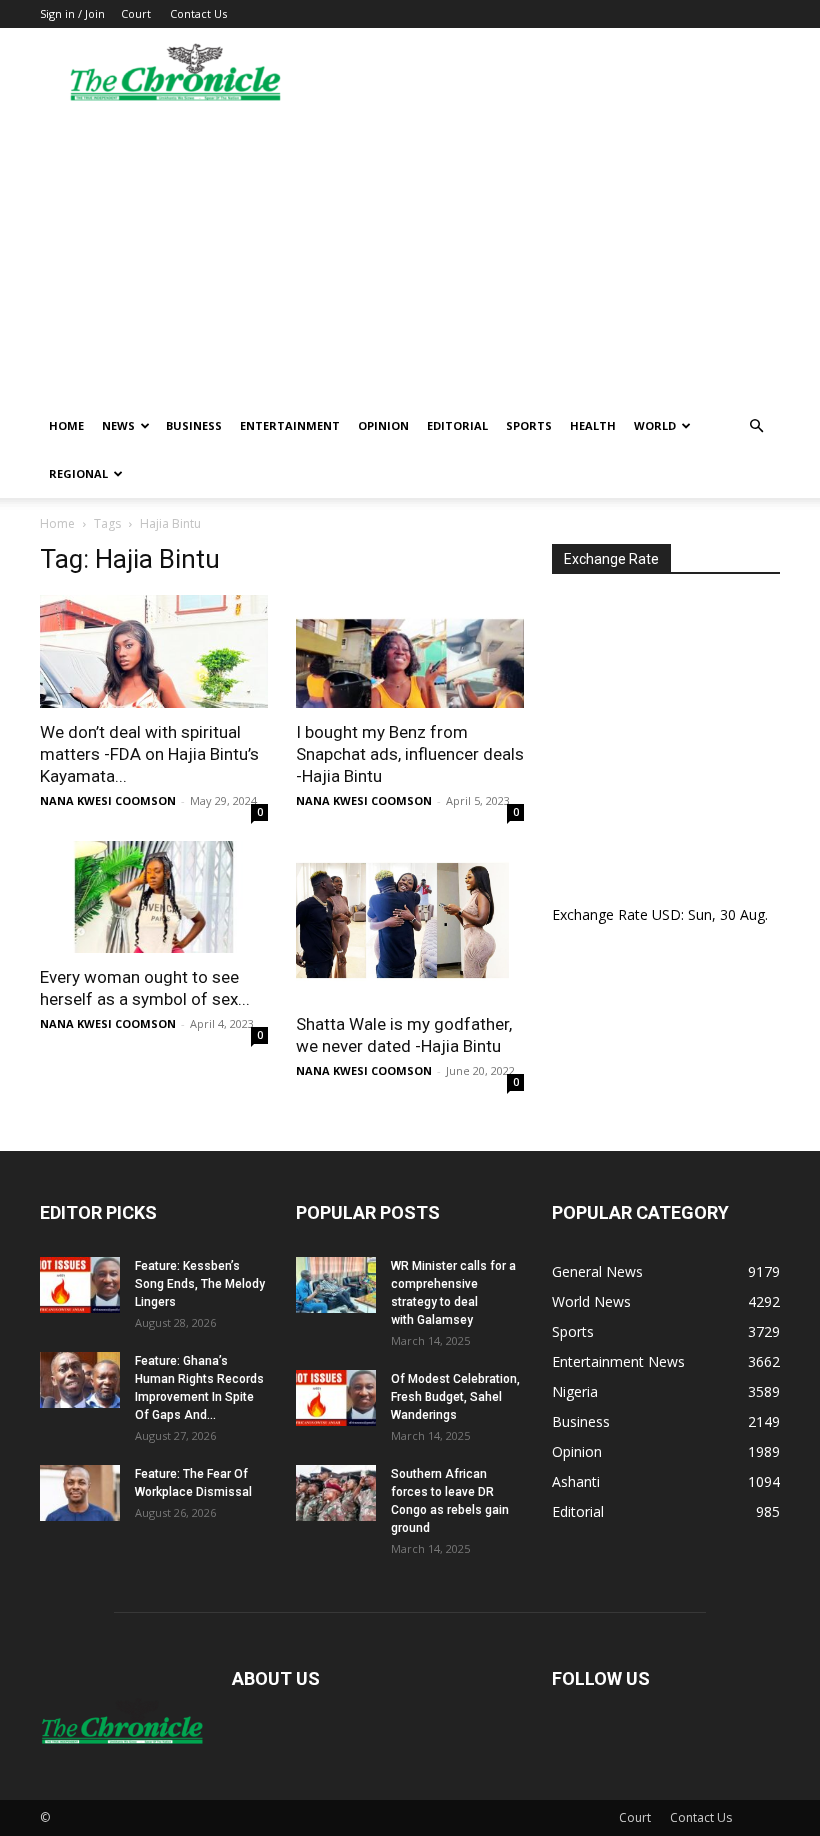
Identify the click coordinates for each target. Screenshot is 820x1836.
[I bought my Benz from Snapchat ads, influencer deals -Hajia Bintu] (410, 651)
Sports (529, 425)
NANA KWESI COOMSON (108, 800)
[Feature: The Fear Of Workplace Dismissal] (80, 1493)
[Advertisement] (410, 252)
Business (194, 425)
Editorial (457, 425)
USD (666, 914)
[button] (756, 426)
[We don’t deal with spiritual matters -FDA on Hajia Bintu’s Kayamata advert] (154, 651)
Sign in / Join (72, 13)
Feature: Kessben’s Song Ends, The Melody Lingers (200, 1284)
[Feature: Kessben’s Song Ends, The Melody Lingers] (80, 1285)
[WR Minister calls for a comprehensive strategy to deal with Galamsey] (336, 1285)
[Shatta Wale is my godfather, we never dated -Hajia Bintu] (410, 921)
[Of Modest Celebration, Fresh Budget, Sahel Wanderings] (336, 1398)
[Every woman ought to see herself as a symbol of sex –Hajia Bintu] (154, 897)
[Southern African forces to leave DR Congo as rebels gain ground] (336, 1493)
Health (593, 425)
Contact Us (198, 13)
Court (136, 13)
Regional (78, 473)
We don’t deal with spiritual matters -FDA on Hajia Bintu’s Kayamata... (149, 754)
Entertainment (290, 425)
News (118, 425)
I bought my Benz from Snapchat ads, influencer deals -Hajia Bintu (410, 754)
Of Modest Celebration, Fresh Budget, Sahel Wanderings (455, 1397)
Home (66, 425)
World (655, 425)
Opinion (383, 425)
